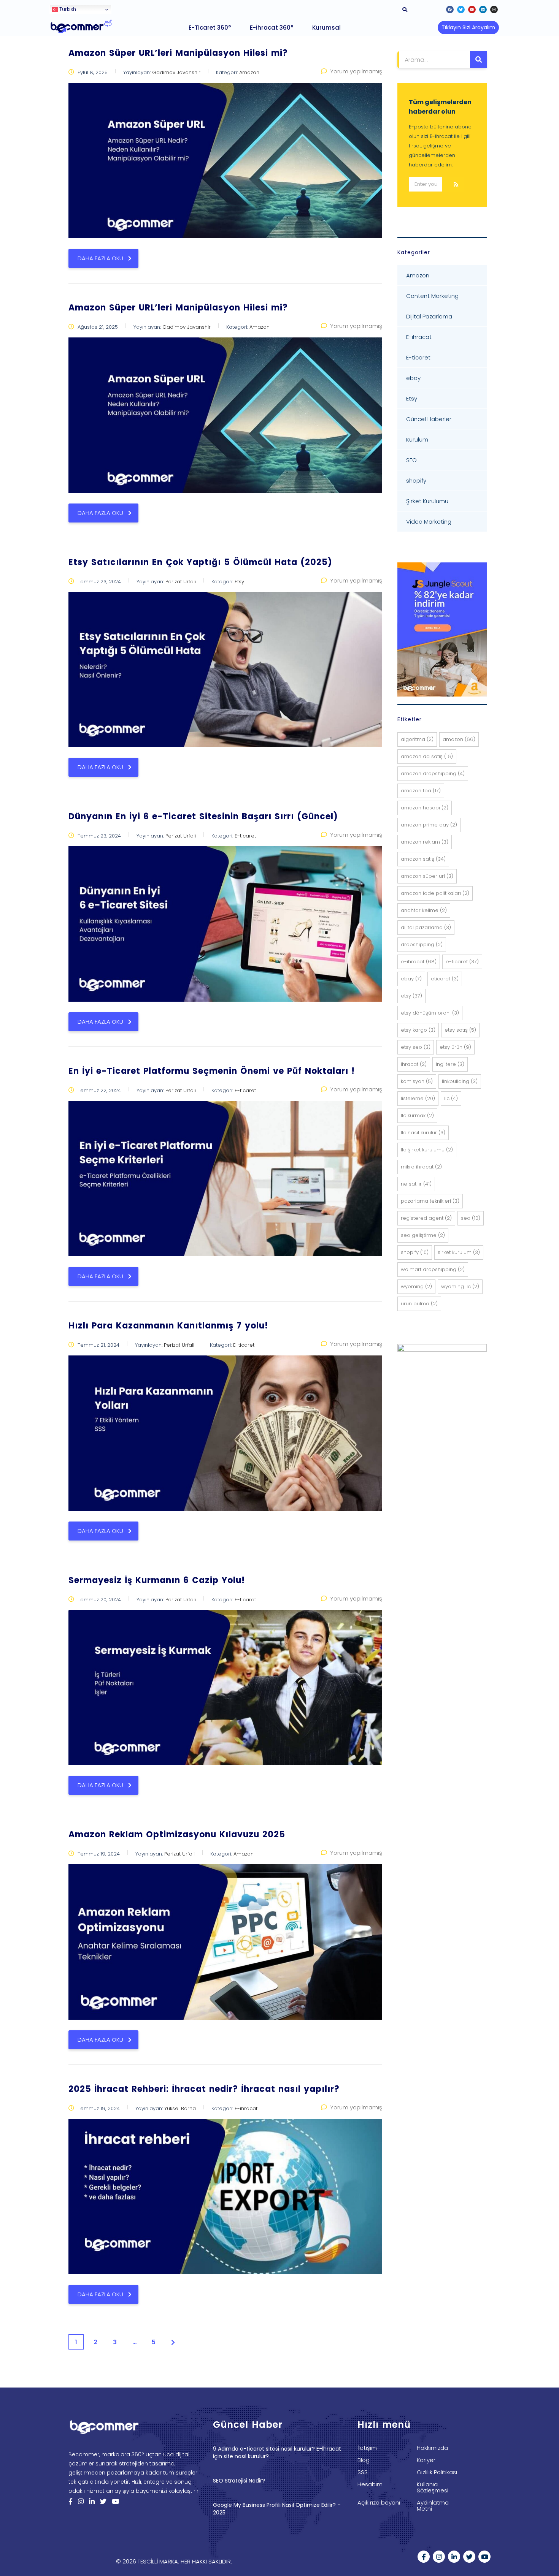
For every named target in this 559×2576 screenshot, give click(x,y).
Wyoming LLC (460, 1286)
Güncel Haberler (429, 419)
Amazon (418, 275)
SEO (411, 460)
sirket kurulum (459, 1252)
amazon (459, 739)
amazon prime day (429, 825)
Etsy (412, 398)
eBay (411, 979)
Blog (364, 2460)
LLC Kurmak (417, 1115)
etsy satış (460, 1030)
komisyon (417, 1081)
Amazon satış (423, 859)
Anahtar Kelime (424, 910)
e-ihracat (419, 962)
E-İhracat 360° (272, 28)
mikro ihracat (421, 1167)
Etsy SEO (416, 1047)
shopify (416, 481)
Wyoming (416, 1286)
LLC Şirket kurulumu (427, 1150)
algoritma (417, 739)
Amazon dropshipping (433, 773)
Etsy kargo (418, 1030)
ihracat (414, 1064)
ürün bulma (419, 1304)
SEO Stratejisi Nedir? (239, 2481)
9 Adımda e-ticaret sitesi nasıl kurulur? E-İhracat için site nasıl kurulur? (277, 2453)
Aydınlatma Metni (433, 2506)
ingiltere (450, 1064)
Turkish (67, 9)
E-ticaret (418, 357)
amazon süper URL (427, 876)
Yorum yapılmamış (356, 71)
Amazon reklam (425, 842)
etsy (411, 996)
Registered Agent (426, 1218)
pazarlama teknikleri (430, 1201)
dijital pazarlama (426, 927)
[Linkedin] (483, 9)
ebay (413, 378)
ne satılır (416, 1184)
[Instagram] (494, 9)
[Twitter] (461, 9)
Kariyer (426, 2460)
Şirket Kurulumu (427, 501)
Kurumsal (326, 28)
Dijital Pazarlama (429, 316)
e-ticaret (462, 962)
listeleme (418, 1098)
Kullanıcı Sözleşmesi (433, 2487)
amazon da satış (427, 756)
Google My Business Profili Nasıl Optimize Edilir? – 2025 (277, 2509)
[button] (468, 28)
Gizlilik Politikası (437, 2472)
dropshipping (422, 944)
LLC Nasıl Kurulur (423, 1133)
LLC (451, 1098)
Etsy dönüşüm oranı (430, 1013)
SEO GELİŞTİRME (423, 1235)
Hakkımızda (432, 2448)
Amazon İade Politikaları (435, 893)
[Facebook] (450, 9)
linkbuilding (460, 1081)
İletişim (367, 2448)
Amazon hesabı (425, 808)
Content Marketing (432, 296)
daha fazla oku (100, 258)
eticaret (445, 979)
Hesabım (370, 2484)
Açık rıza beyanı (379, 2503)
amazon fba (421, 791)
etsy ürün (455, 1047)
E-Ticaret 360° (210, 28)
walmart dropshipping (433, 1269)
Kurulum (417, 439)
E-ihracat (419, 337)
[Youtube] (472, 9)
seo (471, 1218)
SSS (363, 2472)
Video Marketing (429, 522)
